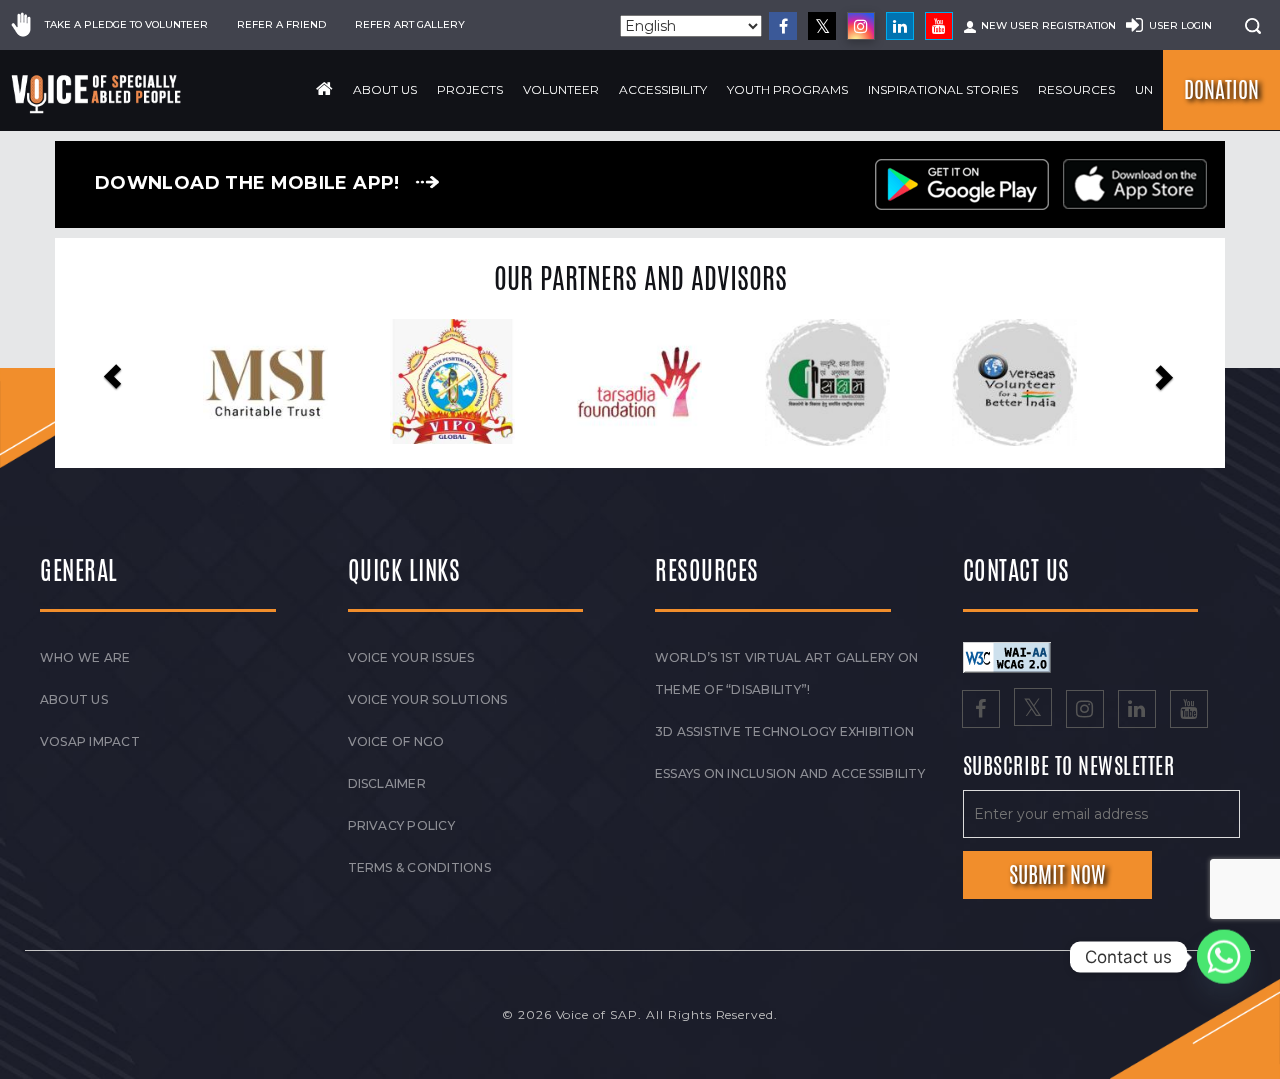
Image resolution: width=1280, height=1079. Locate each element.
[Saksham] (724, 383)
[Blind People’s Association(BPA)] (1098, 383)
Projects (470, 89)
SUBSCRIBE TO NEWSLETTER (1069, 767)
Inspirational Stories (943, 89)
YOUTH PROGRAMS (787, 89)
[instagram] (861, 26)
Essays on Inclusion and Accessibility (790, 773)
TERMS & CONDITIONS (419, 867)
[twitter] (822, 26)
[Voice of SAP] (97, 94)
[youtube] (939, 26)
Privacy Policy (401, 825)
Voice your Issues (411, 657)
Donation (1221, 90)
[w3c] (1007, 656)
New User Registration (1048, 25)
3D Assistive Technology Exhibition (784, 731)
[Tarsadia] (537, 381)
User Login (1180, 25)
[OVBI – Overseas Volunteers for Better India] (911, 383)
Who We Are (85, 657)
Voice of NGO (396, 741)
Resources (1076, 89)
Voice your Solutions (428, 699)
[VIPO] (350, 381)
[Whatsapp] (1224, 957)
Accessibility (663, 89)
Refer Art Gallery (410, 24)
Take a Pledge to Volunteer (126, 24)
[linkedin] (900, 26)
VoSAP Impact (90, 741)
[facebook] (783, 26)
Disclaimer (387, 783)
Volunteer (561, 89)
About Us (385, 89)
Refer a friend (281, 24)
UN (1144, 89)
